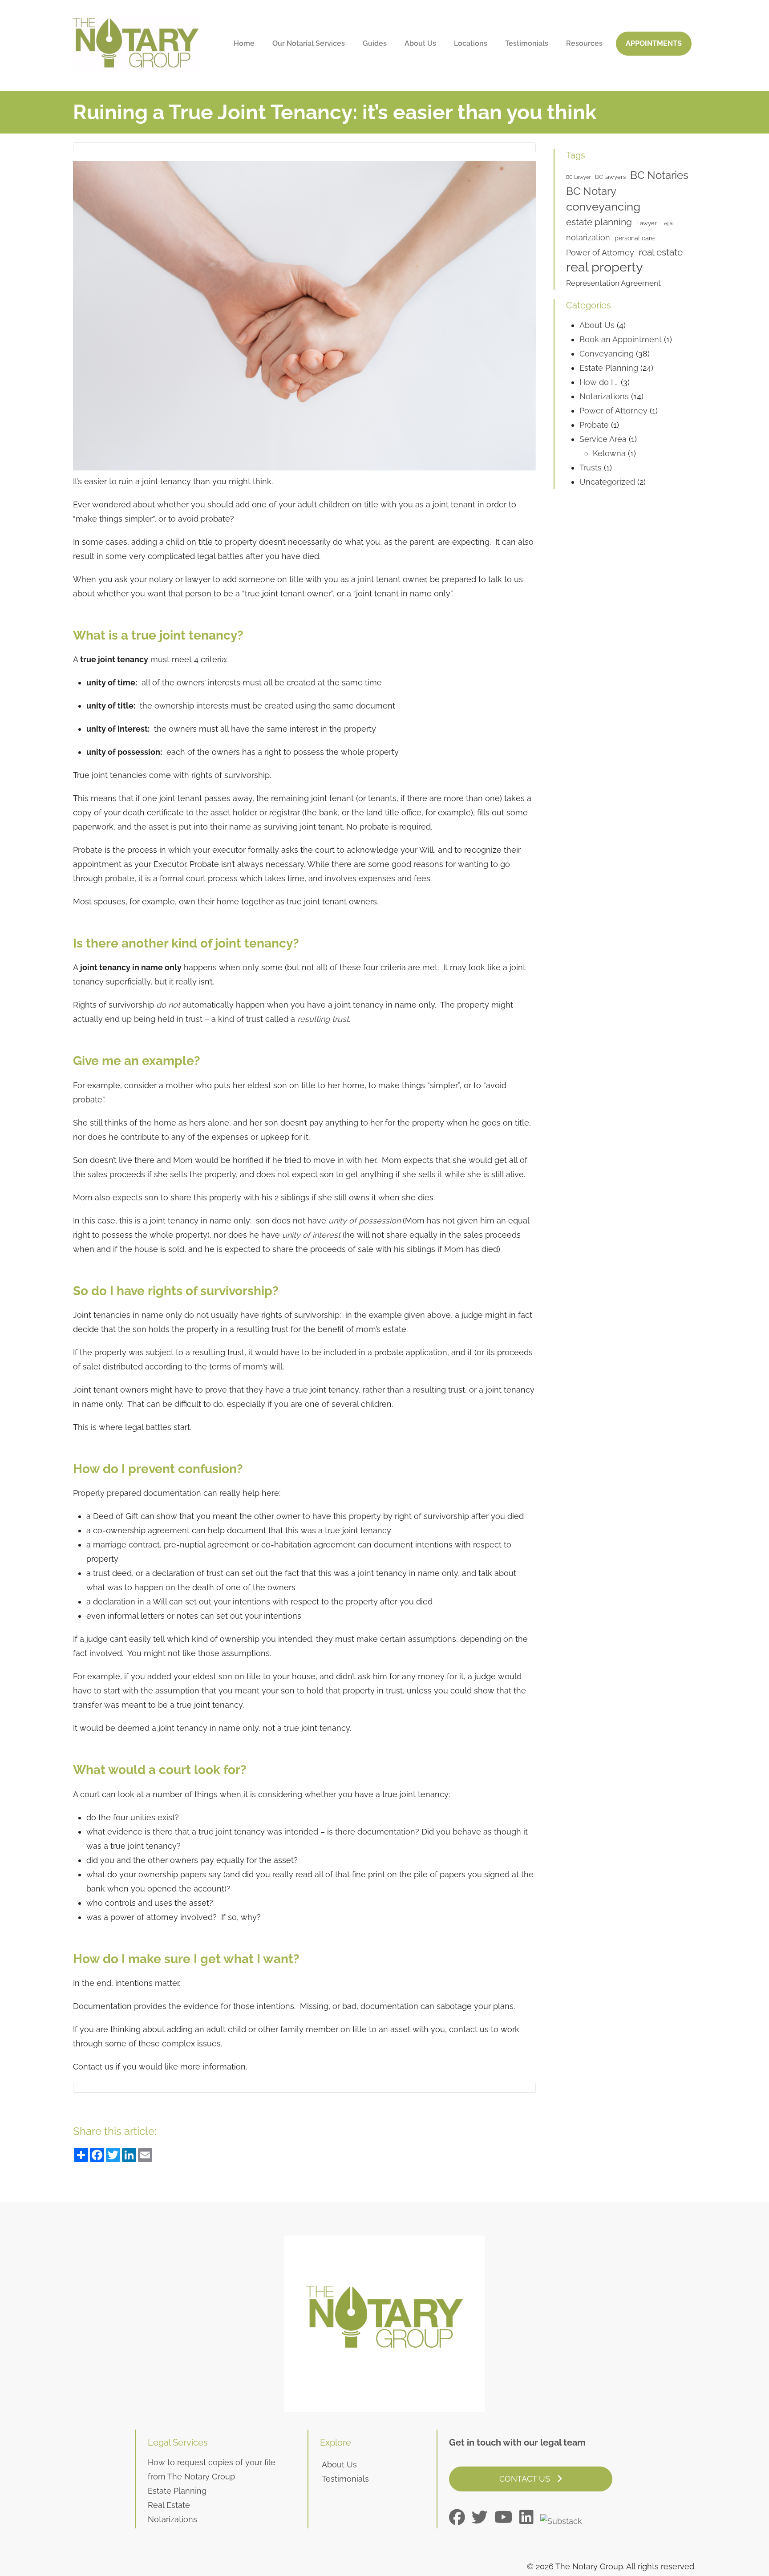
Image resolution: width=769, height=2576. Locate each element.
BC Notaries (659, 175)
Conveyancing (607, 354)
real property (605, 267)
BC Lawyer (578, 177)
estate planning (599, 222)
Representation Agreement (613, 283)
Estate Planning (609, 368)
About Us (420, 43)
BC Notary (591, 191)
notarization (588, 237)
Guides (375, 43)
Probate (594, 425)
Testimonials (527, 43)
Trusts (591, 468)
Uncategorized (607, 482)
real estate (661, 252)
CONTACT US (526, 2479)
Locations (471, 43)
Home (244, 43)
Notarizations (604, 396)
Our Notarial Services (309, 43)
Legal (668, 223)
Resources (584, 43)
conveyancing (603, 206)
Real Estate (169, 2505)
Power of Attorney (600, 253)
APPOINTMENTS (654, 43)
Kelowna (609, 453)
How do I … (599, 382)
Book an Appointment (621, 339)
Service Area (603, 439)
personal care (635, 238)
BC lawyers (610, 177)
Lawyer (647, 223)
